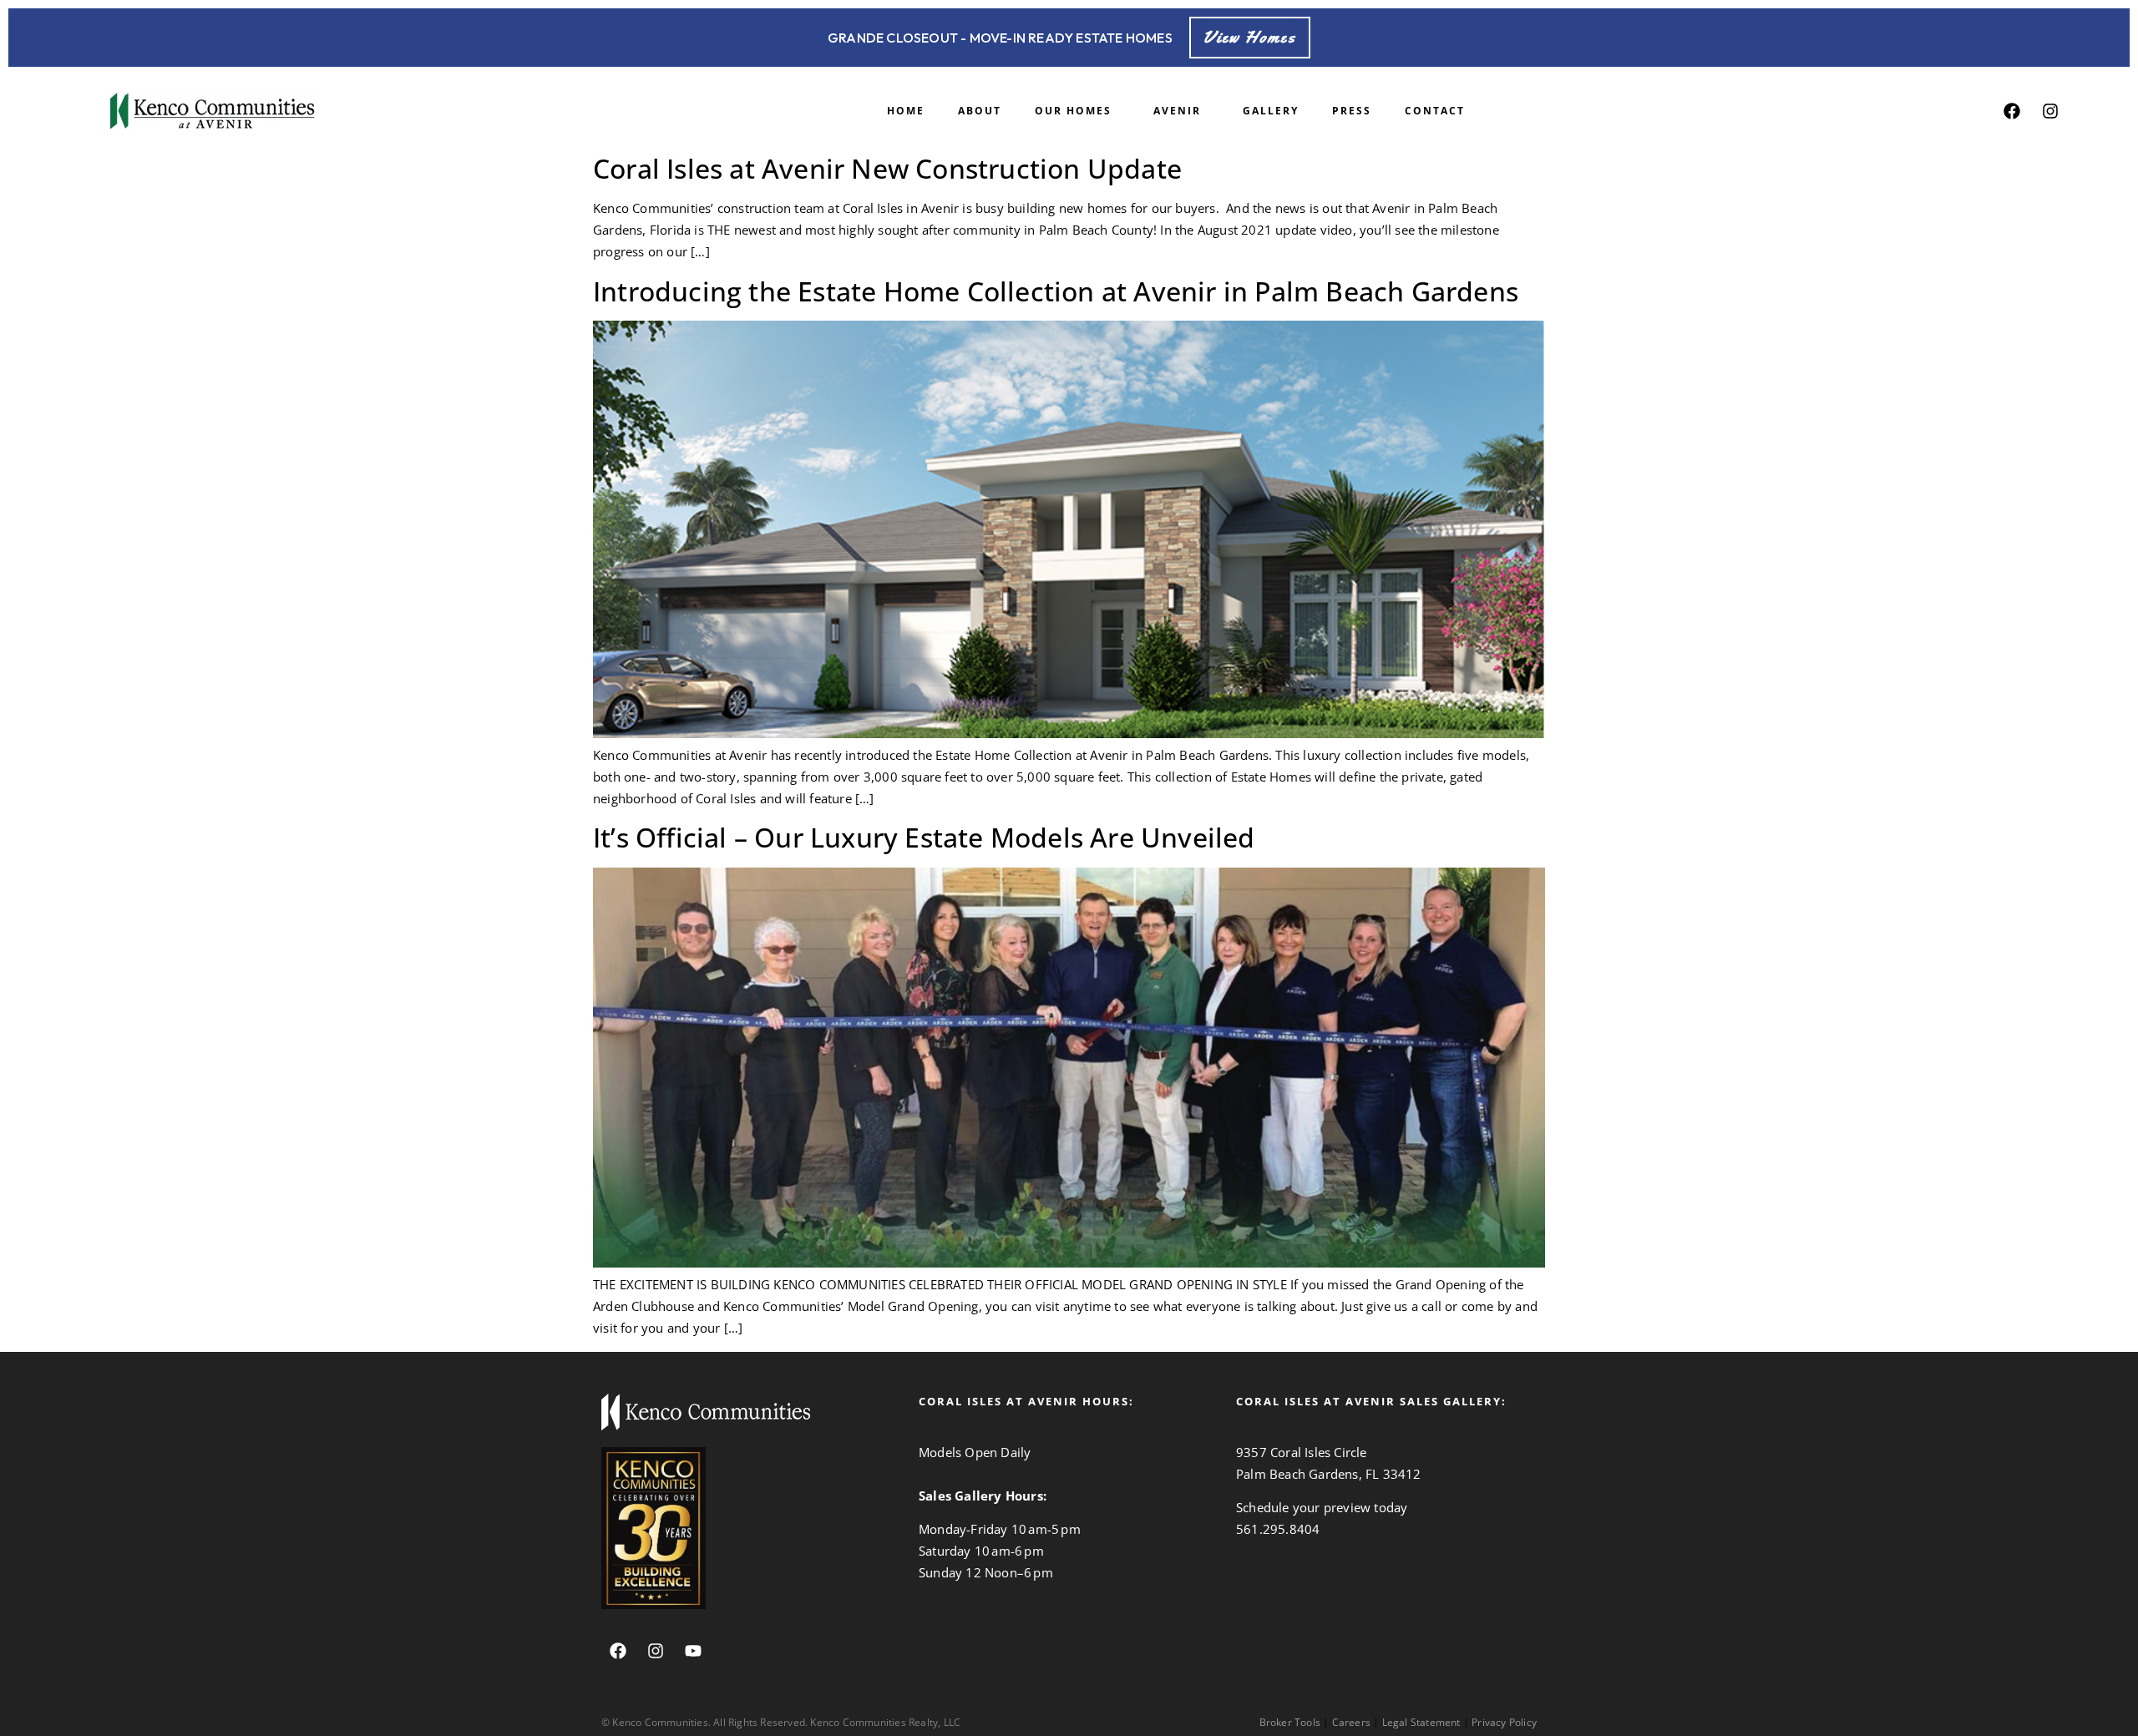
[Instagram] (2050, 111)
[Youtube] (693, 1651)
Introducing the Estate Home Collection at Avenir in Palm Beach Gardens (1056, 291)
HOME (906, 111)
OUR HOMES (1073, 111)
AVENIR (1177, 111)
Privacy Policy (1504, 1722)
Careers (1351, 1722)
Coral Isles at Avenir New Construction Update (887, 168)
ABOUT (980, 111)
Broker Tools (1290, 1722)
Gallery (1271, 111)
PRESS (1352, 111)
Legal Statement (1421, 1722)
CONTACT (1435, 111)
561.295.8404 (1278, 1529)
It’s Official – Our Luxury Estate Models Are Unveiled (924, 837)
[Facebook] (2012, 111)
